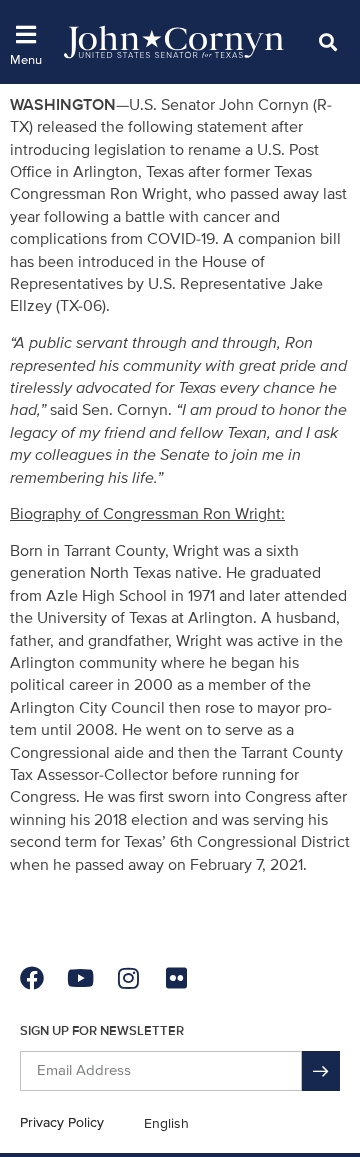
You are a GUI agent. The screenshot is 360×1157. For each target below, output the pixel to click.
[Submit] (321, 1071)
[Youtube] (80, 978)
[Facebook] (32, 978)
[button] (327, 41)
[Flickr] (176, 978)
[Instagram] (128, 978)
